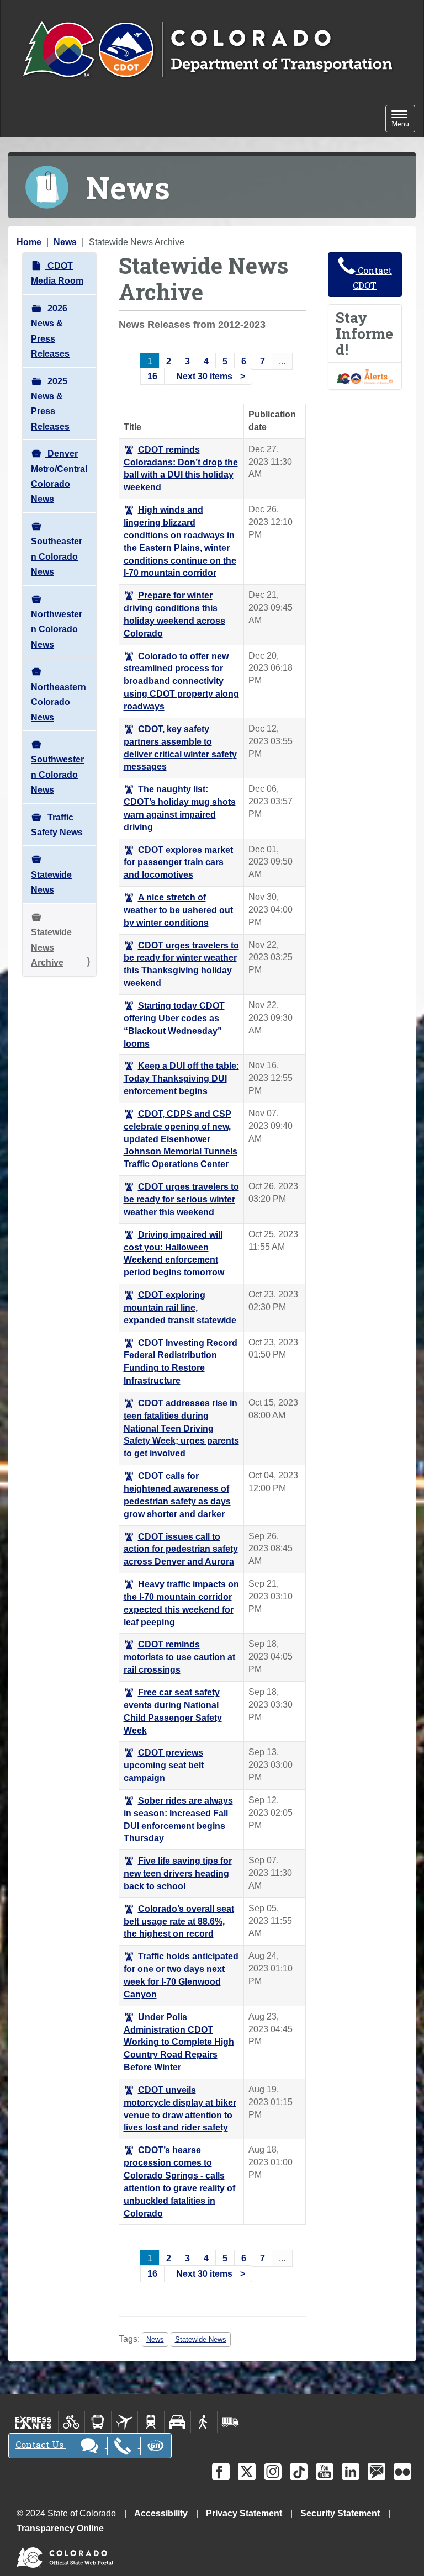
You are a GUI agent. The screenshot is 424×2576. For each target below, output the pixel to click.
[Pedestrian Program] (204, 2422)
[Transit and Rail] (98, 2422)
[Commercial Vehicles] (230, 2422)
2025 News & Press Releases (50, 404)
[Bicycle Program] (71, 2422)
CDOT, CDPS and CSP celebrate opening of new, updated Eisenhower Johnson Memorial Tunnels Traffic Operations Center (181, 1139)
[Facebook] (221, 2472)
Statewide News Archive (51, 947)
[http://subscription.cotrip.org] (365, 376)
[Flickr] (402, 2472)
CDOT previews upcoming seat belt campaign (164, 1765)
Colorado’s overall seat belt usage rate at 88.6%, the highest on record (179, 1922)
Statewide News (51, 882)
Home (29, 242)
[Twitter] (247, 2472)
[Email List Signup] (377, 2472)
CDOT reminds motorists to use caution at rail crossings (179, 1657)
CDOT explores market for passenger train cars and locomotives (178, 863)
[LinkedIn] (351, 2472)
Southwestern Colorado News (57, 775)
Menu (403, 120)
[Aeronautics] (124, 2422)
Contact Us (41, 2444)
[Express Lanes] (33, 2422)
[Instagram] (273, 2472)
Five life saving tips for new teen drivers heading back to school (178, 1873)
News (65, 242)
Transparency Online (60, 2528)
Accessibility (161, 2513)
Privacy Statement (244, 2513)
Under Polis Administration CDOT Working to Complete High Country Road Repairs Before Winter (179, 2042)
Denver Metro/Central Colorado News (59, 476)
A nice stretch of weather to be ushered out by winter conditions (178, 910)
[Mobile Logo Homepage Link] (207, 50)
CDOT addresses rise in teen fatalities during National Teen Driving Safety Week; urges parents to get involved (181, 1428)
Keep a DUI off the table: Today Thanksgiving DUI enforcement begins (181, 1078)
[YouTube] (325, 2472)
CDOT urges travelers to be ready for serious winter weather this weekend (181, 1199)
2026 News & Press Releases (50, 331)
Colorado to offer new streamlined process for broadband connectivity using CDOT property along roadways (181, 681)
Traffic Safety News (57, 825)
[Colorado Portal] (67, 2555)
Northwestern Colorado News (57, 629)
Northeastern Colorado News (59, 702)
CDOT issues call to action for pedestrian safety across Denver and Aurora (181, 1549)
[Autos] (177, 2422)
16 (152, 376)
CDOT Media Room (57, 273)
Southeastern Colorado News (57, 556)
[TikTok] (299, 2472)
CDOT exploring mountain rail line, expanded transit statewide (180, 1308)
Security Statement (340, 2513)
